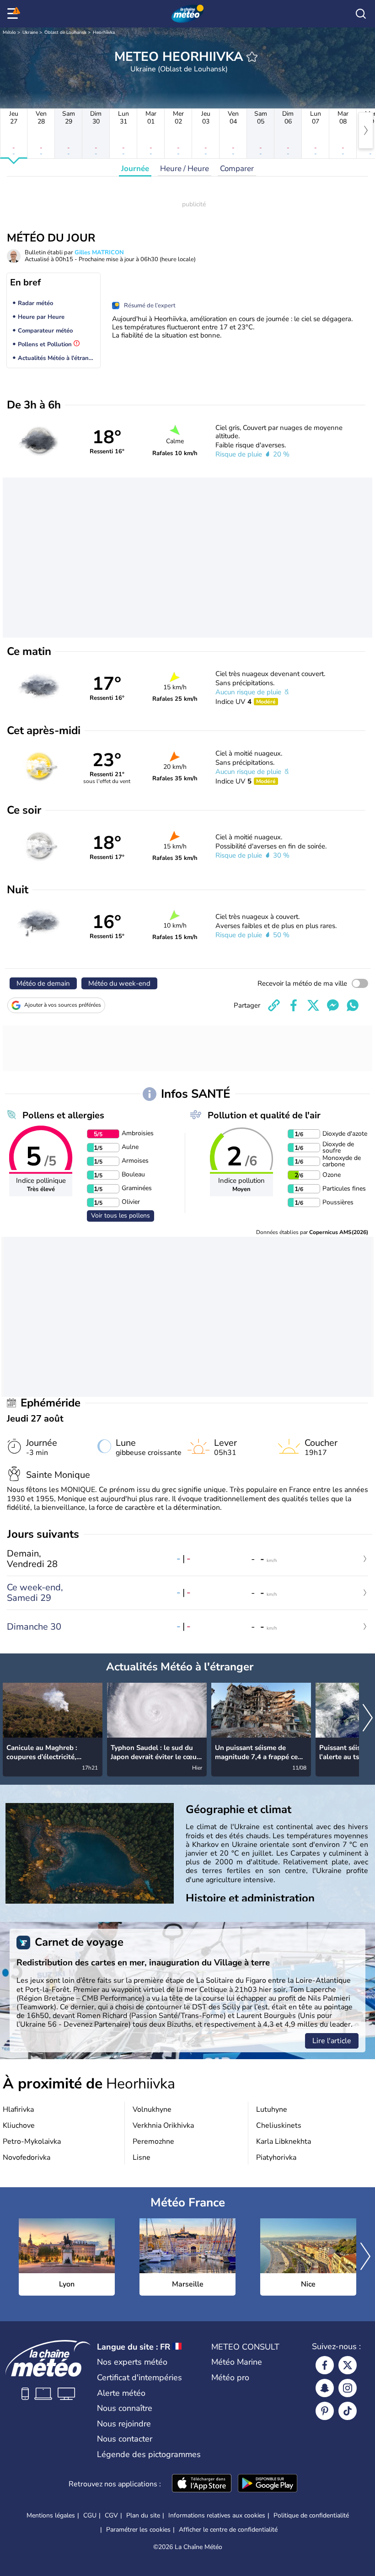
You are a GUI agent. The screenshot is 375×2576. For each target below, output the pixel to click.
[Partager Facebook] (294, 1005)
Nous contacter (125, 2439)
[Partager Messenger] (333, 1005)
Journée (135, 169)
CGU (90, 2515)
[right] (366, 130)
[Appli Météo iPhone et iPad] (202, 2484)
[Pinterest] (325, 2411)
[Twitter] (348, 2365)
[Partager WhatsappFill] (353, 1005)
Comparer (237, 169)
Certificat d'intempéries (139, 2377)
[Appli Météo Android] (268, 2484)
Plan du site (143, 2515)
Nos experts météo (132, 2362)
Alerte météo (121, 2393)
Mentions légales (51, 2515)
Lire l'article (332, 2041)
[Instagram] (348, 2388)
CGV (111, 2515)
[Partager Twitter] (313, 1005)
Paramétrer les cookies (138, 2530)
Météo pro (230, 2377)
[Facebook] (325, 2365)
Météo (9, 32)
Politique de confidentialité (311, 2515)
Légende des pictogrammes (149, 2454)
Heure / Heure (185, 169)
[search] (361, 14)
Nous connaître (125, 2408)
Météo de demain (43, 983)
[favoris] (252, 57)
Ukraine (30, 32)
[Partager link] (274, 1005)
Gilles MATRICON (99, 252)
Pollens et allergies (63, 1115)
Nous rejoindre (124, 2424)
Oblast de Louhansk (65, 32)
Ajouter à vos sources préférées (63, 1005)
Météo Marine (237, 2362)
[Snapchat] (325, 2388)
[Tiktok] (348, 2411)
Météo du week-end (119, 983)
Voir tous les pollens (121, 1216)
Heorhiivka (104, 32)
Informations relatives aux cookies (217, 2515)
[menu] (14, 14)
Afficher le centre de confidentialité (228, 2530)
